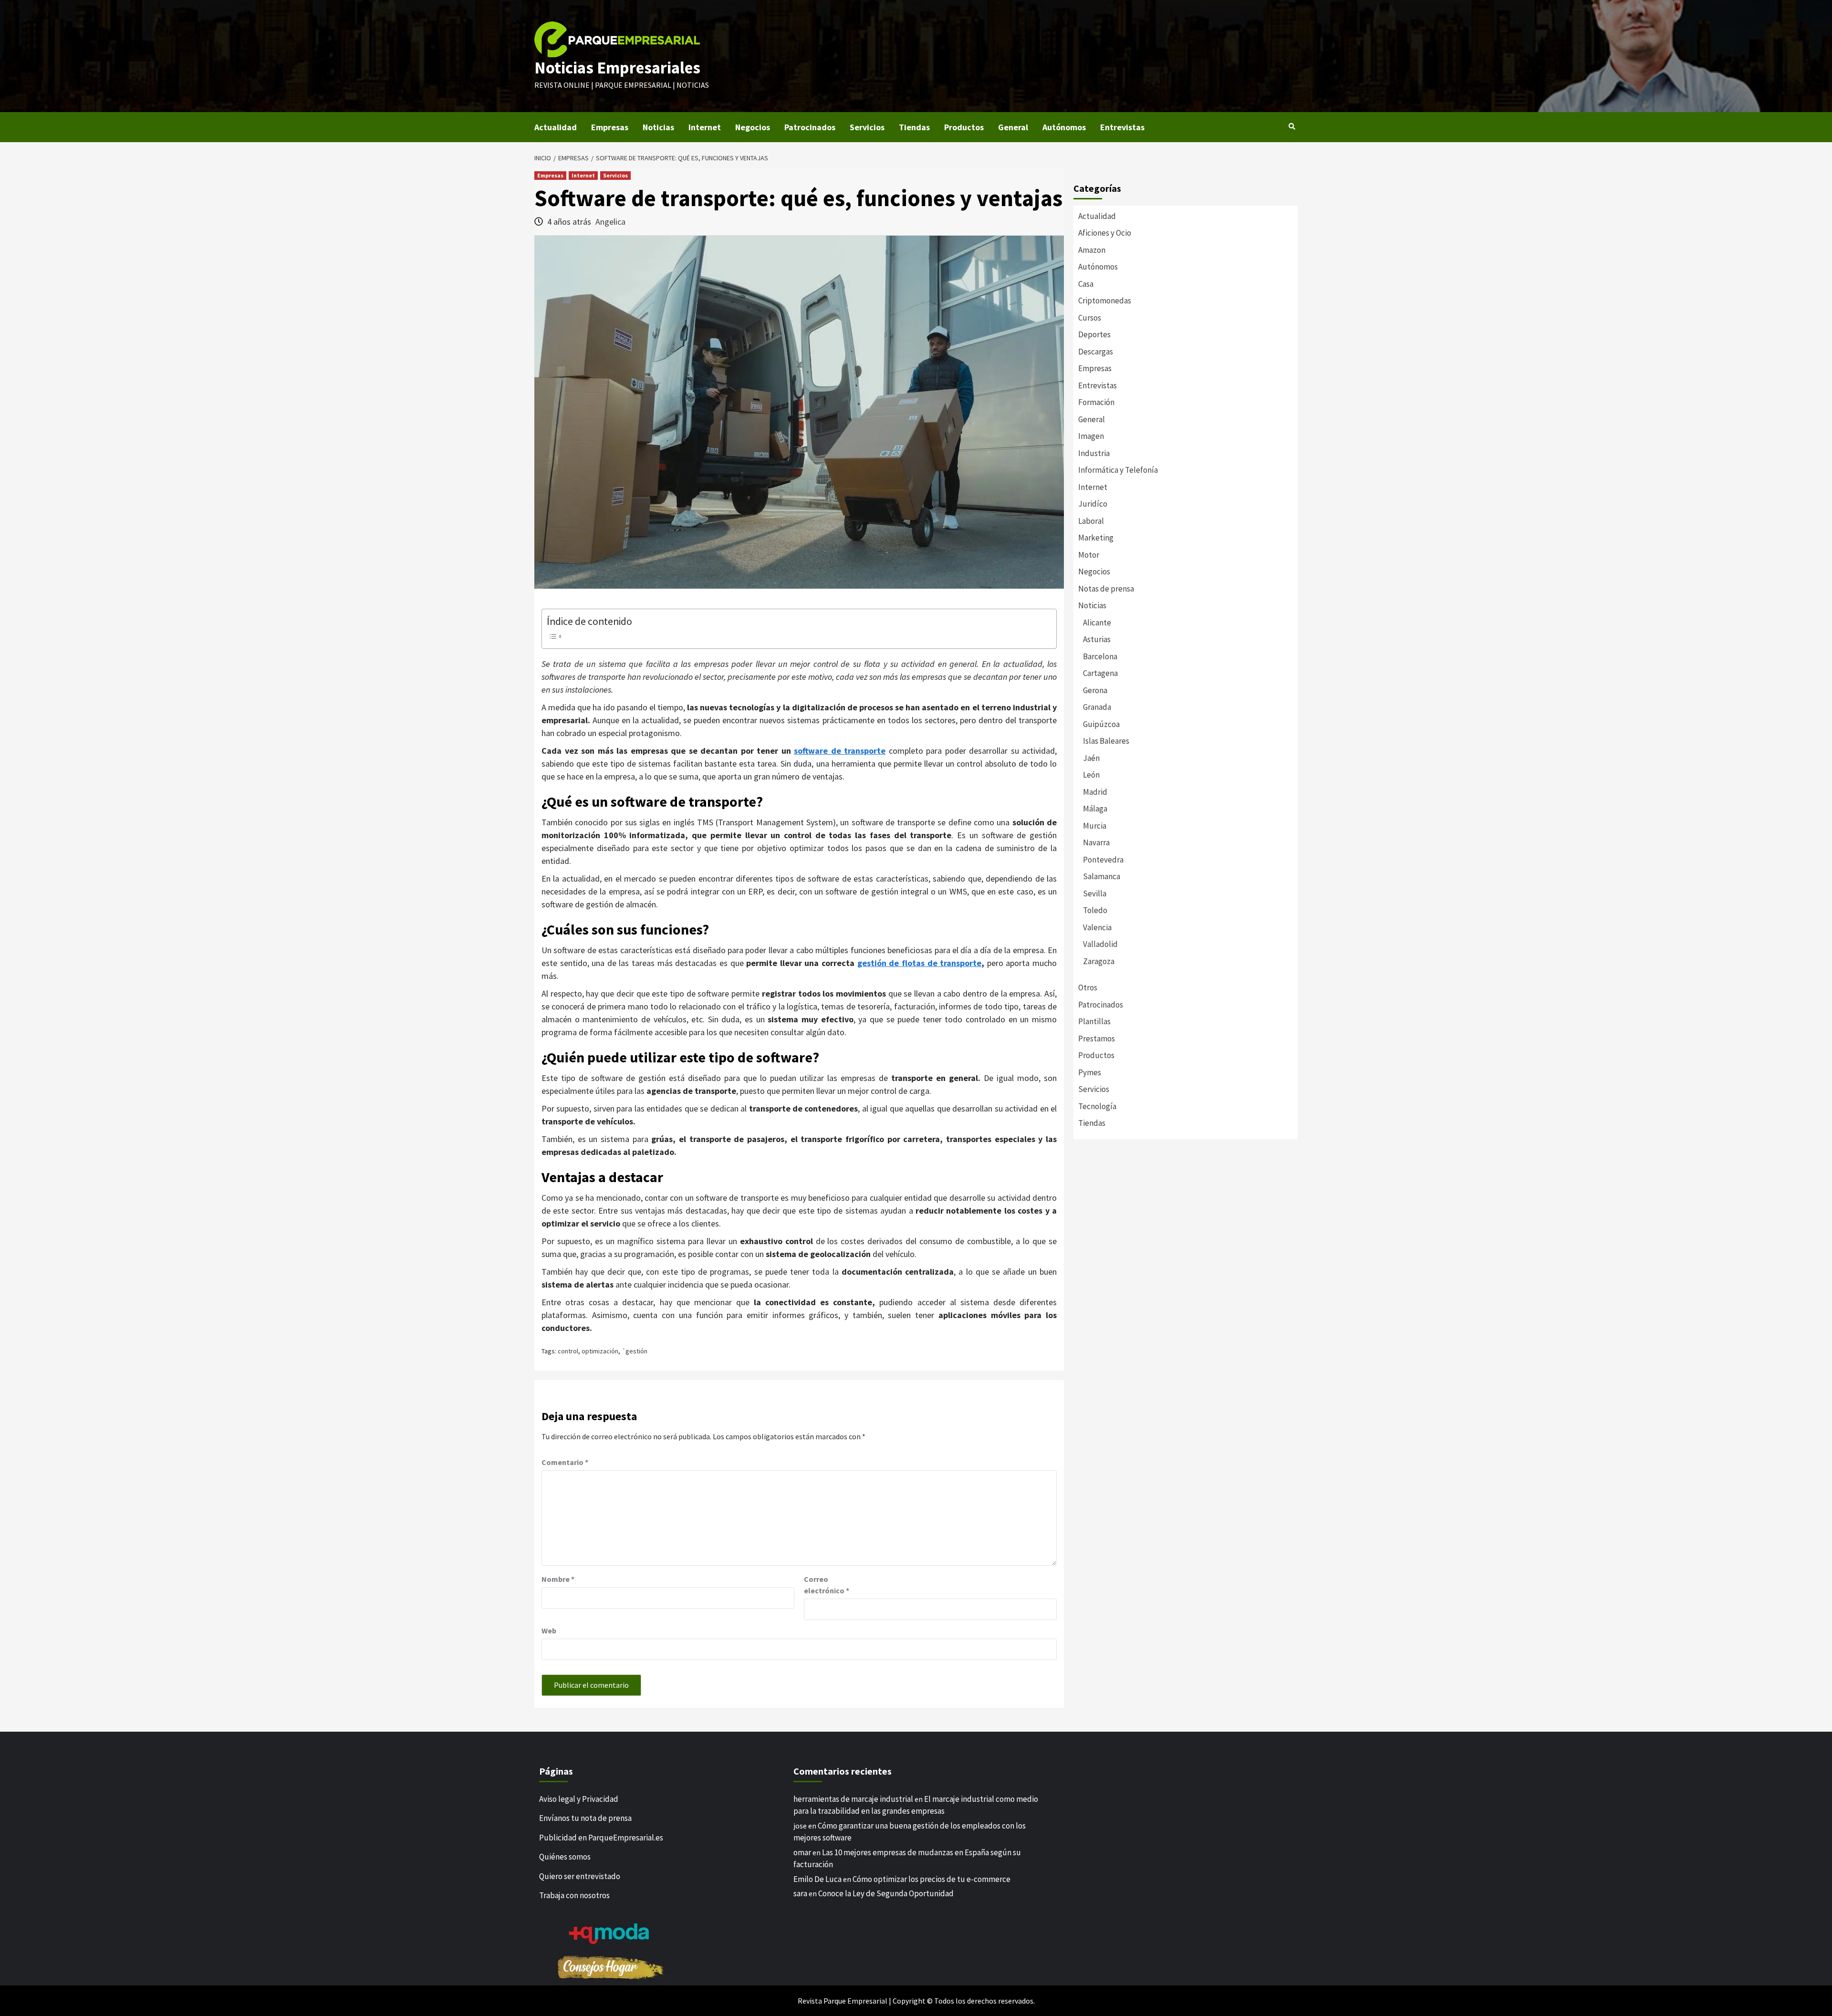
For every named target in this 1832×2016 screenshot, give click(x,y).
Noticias (658, 127)
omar (802, 1852)
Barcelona (1100, 656)
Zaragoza (1099, 961)
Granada (1097, 707)
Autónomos (1064, 127)
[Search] (1292, 126)
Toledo (1095, 910)
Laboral (1091, 521)
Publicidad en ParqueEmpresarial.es (601, 1838)
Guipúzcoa (1101, 724)
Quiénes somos (565, 1857)
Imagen (1091, 436)
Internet (705, 127)
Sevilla (1095, 894)
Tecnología (1097, 1106)
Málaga (1095, 809)
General (1013, 127)
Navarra (1096, 842)
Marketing (1096, 538)
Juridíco (1093, 504)
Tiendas (914, 127)
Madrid (1095, 792)
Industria (1094, 453)
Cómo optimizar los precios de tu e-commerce (932, 1879)
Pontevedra (1103, 860)
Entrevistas (1122, 127)
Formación (1096, 402)
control (568, 1351)
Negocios (753, 127)
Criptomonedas (1105, 301)
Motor (1089, 555)
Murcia (1095, 826)
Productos (964, 127)
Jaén (1091, 758)
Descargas (1096, 352)
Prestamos (1097, 1039)
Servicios (867, 127)
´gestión (635, 1351)
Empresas (610, 127)
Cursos (1090, 318)
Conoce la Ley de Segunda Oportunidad (886, 1893)
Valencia (1097, 927)
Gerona (1095, 690)
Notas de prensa (1106, 589)
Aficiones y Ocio (1105, 233)
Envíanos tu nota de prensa (585, 1818)
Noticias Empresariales (617, 68)
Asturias (1097, 639)
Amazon (1092, 250)
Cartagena (1100, 673)
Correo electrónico (827, 1585)
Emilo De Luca (817, 1879)
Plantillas (1094, 1021)
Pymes (1090, 1072)
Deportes (1094, 334)
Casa (1086, 284)
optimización (600, 1351)
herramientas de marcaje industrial (853, 1799)
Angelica (610, 222)
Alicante (1097, 623)
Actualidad (556, 127)
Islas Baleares (1106, 741)
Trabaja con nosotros (574, 1895)
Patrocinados (810, 127)
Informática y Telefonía (1118, 470)
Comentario (565, 1462)
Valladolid (1100, 944)
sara (800, 1893)
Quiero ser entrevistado (580, 1876)
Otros (1088, 987)
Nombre (558, 1579)
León (1091, 775)
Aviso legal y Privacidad (579, 1799)
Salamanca (1102, 876)
